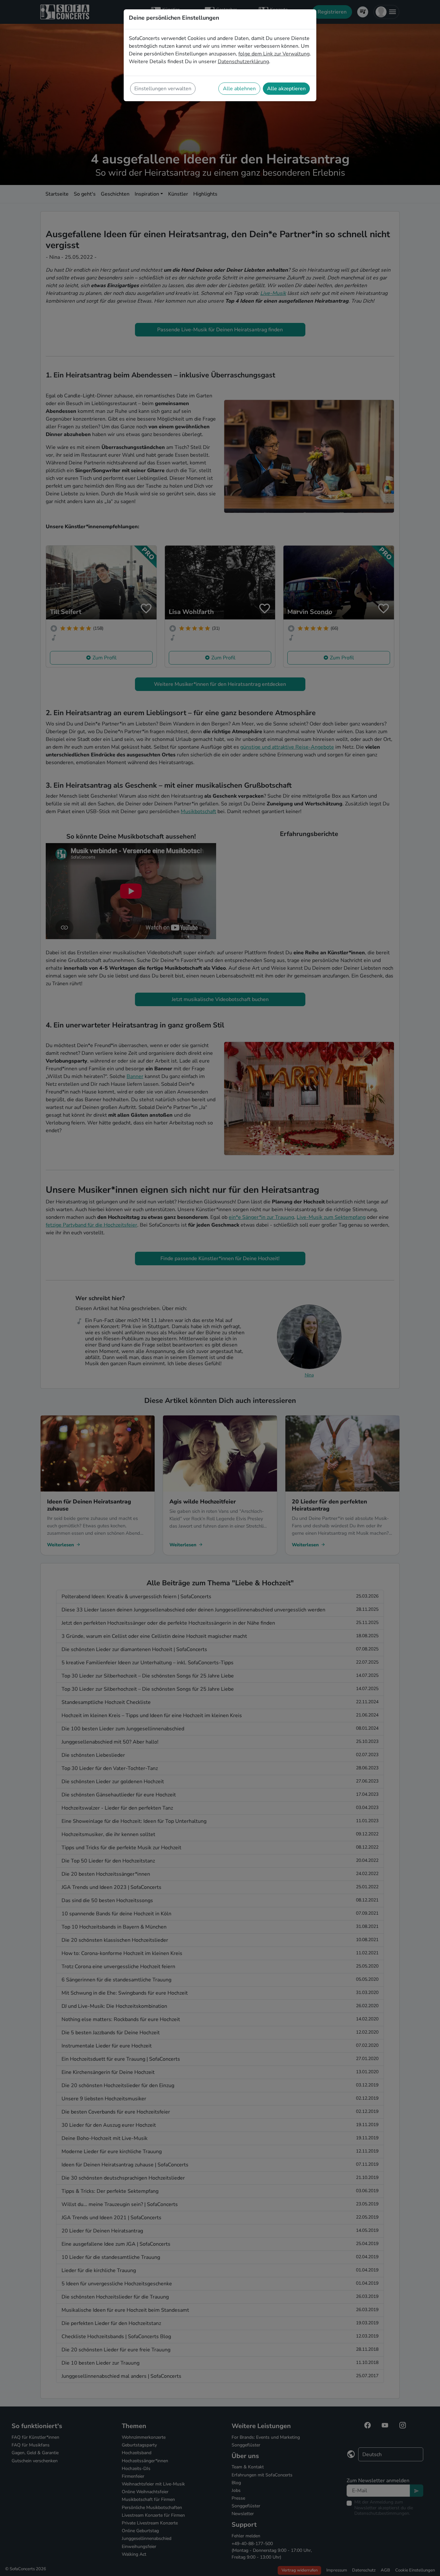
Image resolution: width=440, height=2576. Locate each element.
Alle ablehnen (239, 89)
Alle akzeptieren (286, 89)
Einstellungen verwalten (163, 89)
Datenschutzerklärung (243, 62)
